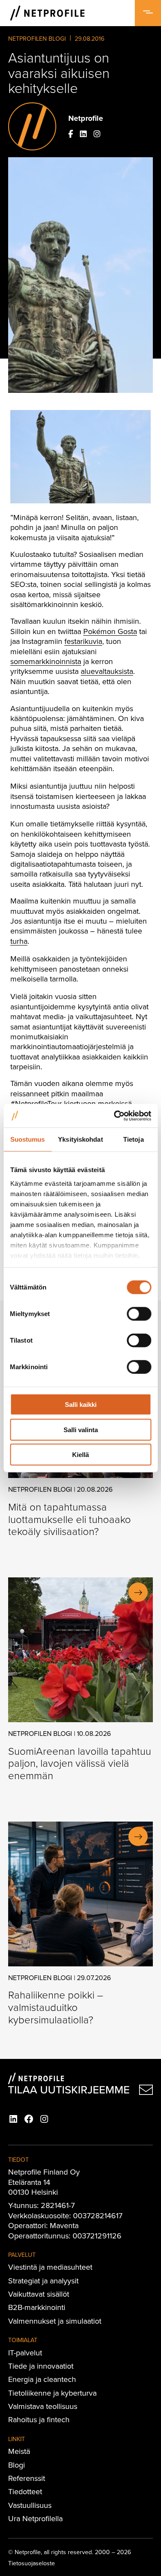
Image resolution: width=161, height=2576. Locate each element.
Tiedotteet (25, 2491)
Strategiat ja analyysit (43, 2281)
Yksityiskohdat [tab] (80, 1139)
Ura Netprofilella (35, 2518)
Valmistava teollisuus (43, 2406)
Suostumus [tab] (28, 1139)
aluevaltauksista (107, 671)
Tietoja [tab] (134, 1139)
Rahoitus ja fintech (39, 2419)
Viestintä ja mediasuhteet (50, 2267)
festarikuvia (83, 641)
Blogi (17, 2465)
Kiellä (80, 1455)
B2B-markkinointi (37, 2307)
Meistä (19, 2451)
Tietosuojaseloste (32, 2563)
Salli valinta (81, 1429)
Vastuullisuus (30, 2505)
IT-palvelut (25, 2353)
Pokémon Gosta (110, 631)
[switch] (139, 1314)
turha (19, 941)
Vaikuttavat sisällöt (39, 2294)
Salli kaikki (81, 1405)
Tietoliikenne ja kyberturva (52, 2393)
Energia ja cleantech (42, 2379)
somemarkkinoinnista (46, 661)
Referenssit (27, 2478)
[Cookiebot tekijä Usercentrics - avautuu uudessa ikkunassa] (115, 1116)
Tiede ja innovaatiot (41, 2366)
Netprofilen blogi (37, 39)
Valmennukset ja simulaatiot (55, 2321)
